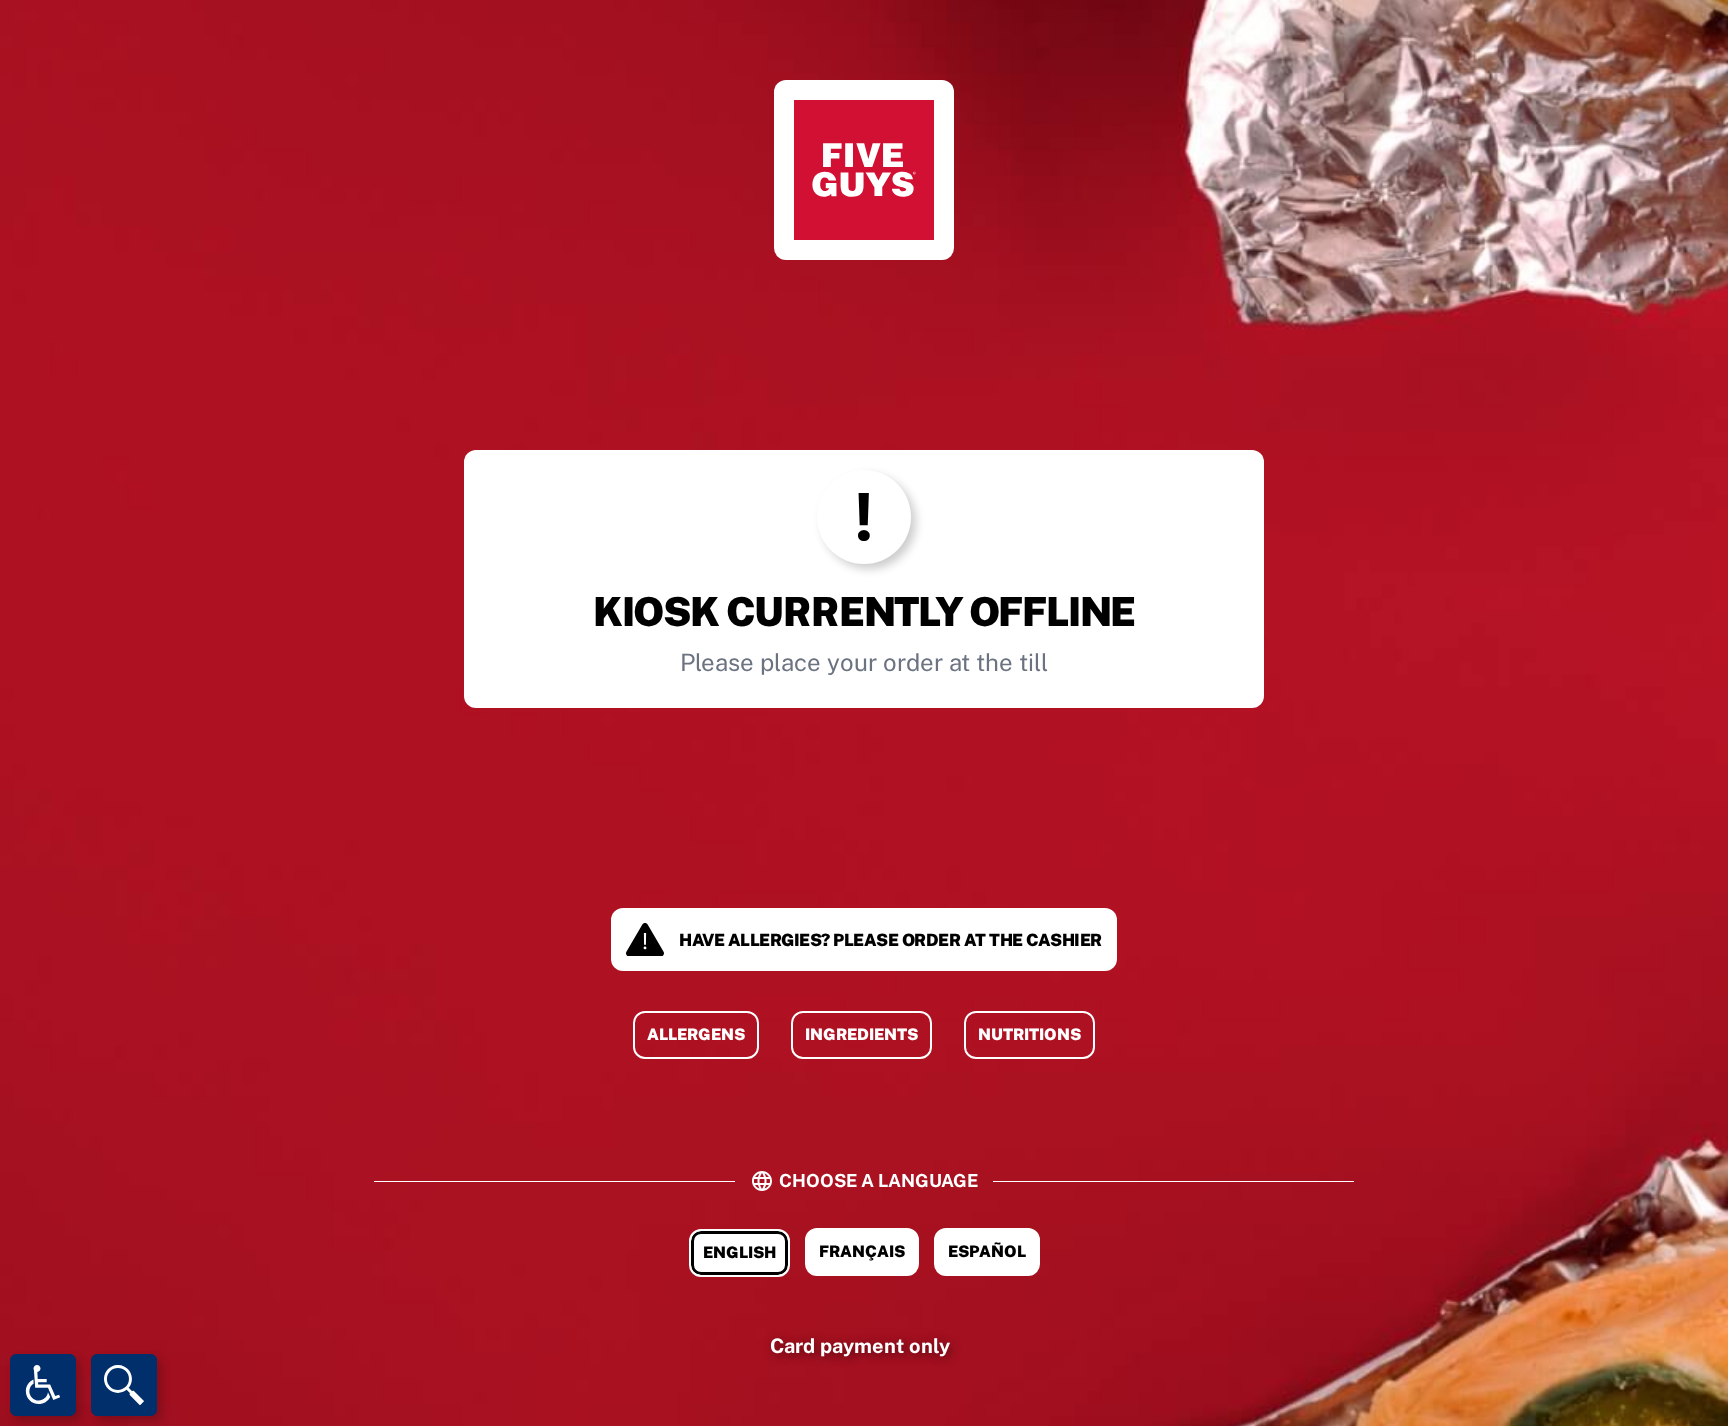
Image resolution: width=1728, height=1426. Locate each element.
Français (862, 1251)
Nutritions (1029, 1034)
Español (987, 1251)
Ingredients (861, 1034)
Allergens (696, 1034)
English (739, 1252)
